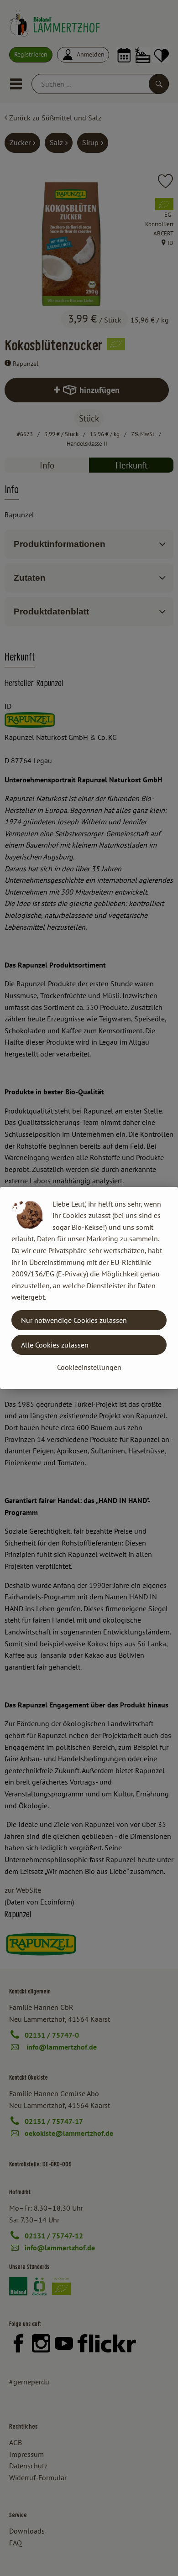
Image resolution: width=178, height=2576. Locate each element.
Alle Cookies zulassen (55, 1345)
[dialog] (89, 1288)
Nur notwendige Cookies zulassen (74, 1320)
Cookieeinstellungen (89, 1367)
